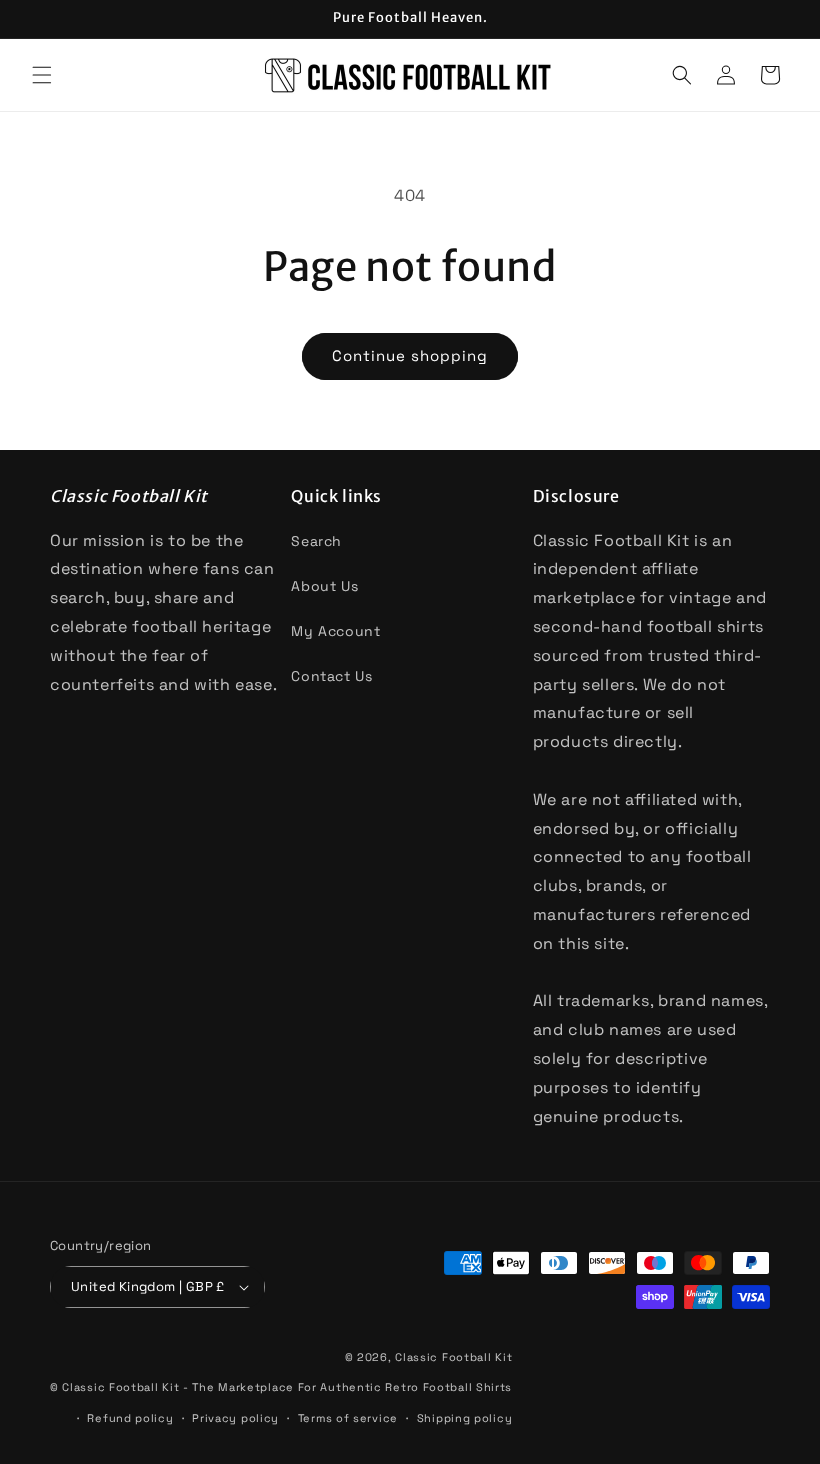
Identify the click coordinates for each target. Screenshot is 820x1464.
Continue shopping (410, 355)
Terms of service (348, 1418)
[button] (42, 75)
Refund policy (130, 1418)
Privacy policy (235, 1418)
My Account (335, 631)
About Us (324, 586)
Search (316, 541)
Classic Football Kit (453, 1357)
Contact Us (331, 676)
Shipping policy (465, 1418)
